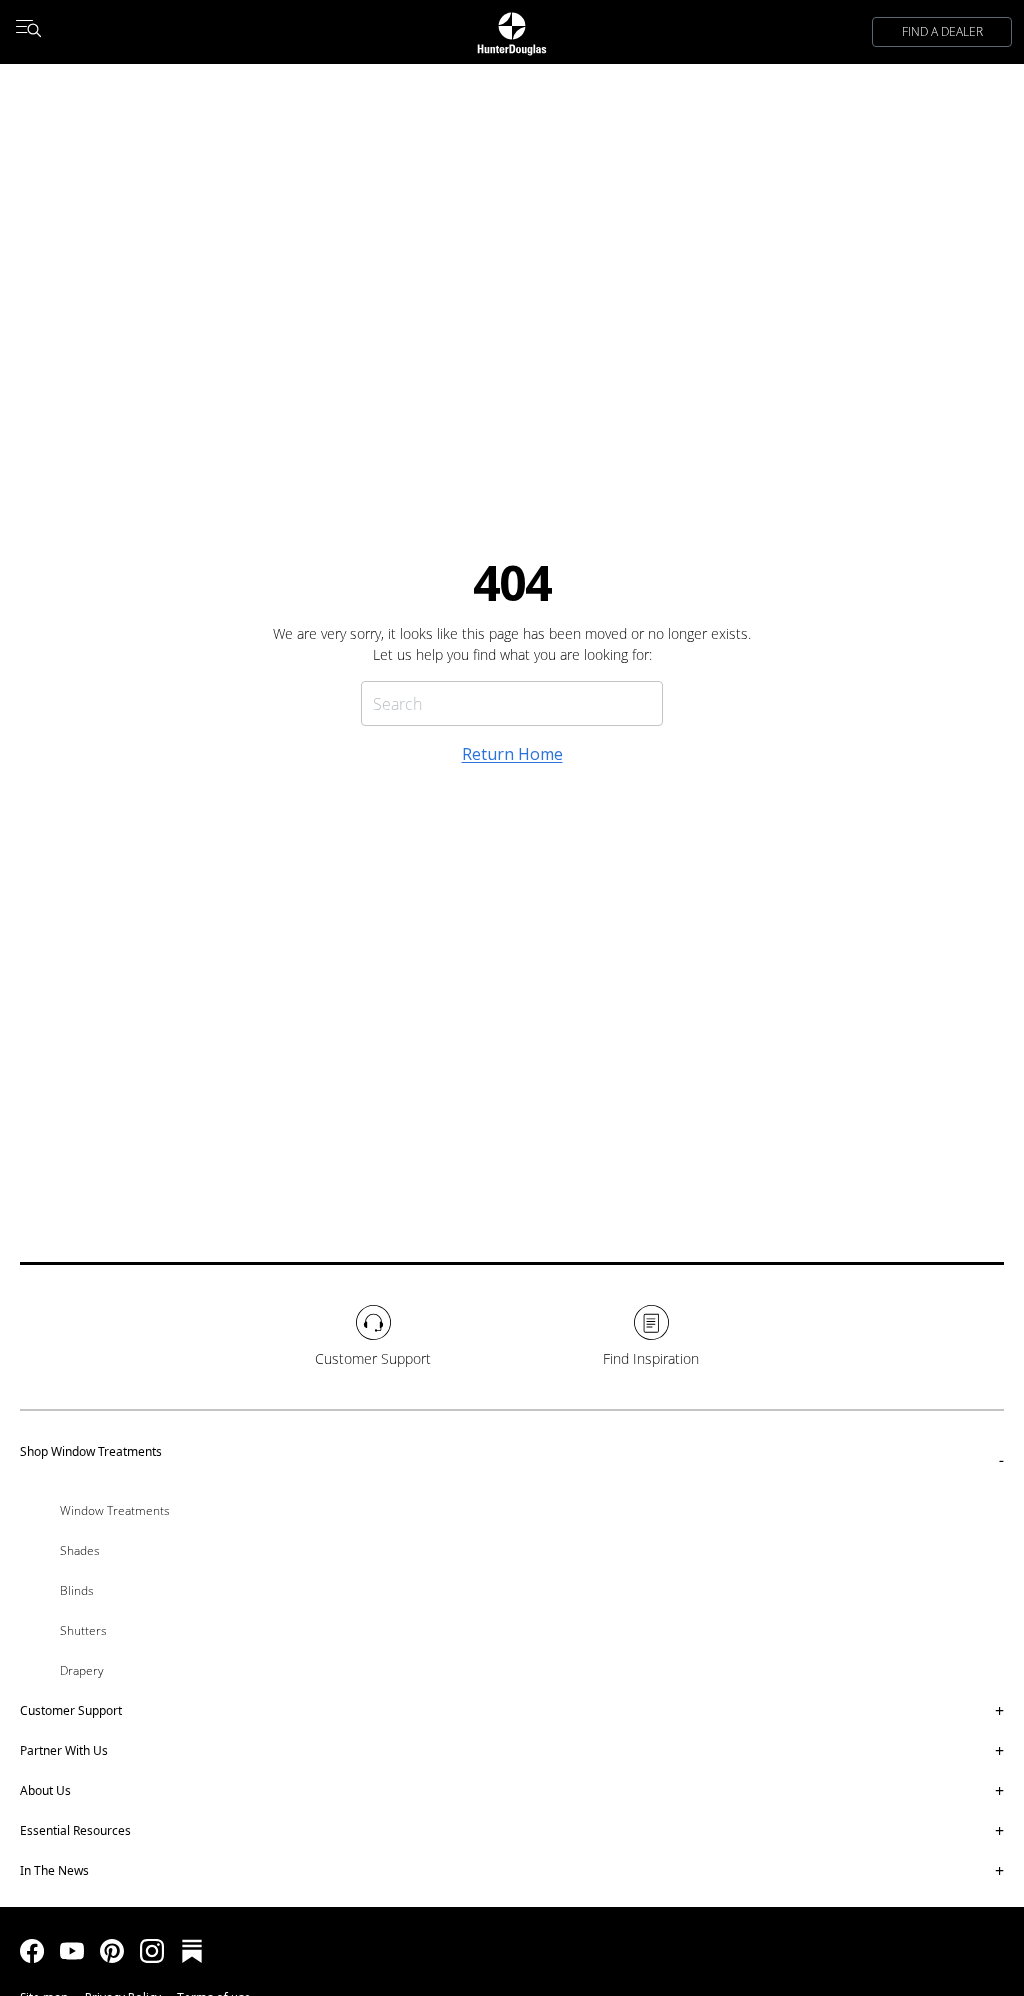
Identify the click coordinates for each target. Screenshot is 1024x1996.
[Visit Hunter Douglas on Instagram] (152, 1951)
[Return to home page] (512, 32)
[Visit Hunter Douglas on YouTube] (72, 1951)
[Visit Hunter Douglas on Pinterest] (112, 1951)
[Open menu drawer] (28, 32)
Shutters (83, 1630)
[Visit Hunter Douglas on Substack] (192, 1951)
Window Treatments (115, 1510)
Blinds (77, 1590)
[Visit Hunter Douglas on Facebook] (32, 1951)
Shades (80, 1550)
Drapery (82, 1670)
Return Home (512, 754)
